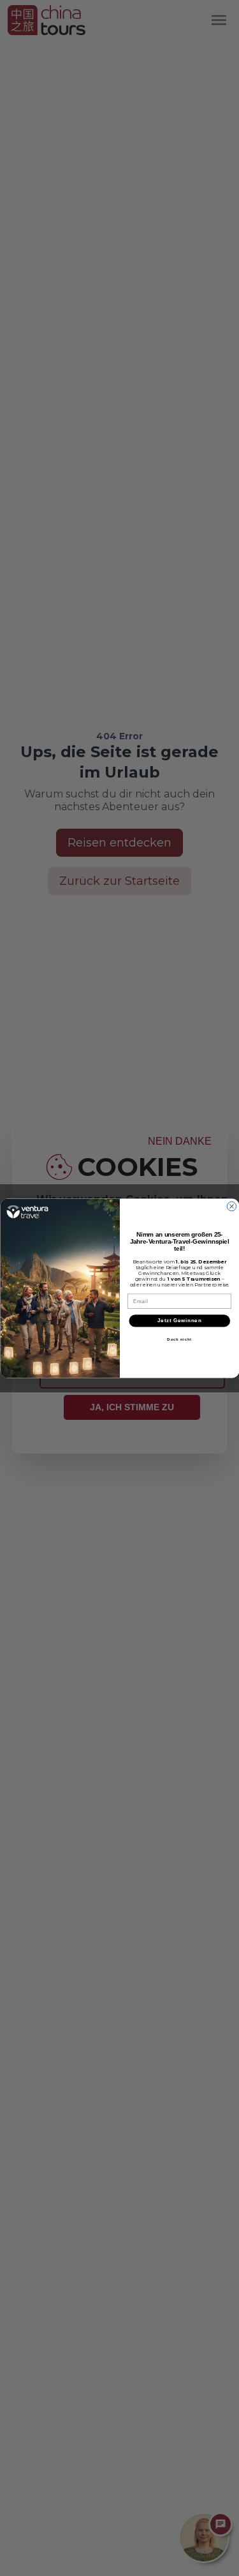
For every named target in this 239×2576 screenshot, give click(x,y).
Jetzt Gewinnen (179, 1320)
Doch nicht (179, 1339)
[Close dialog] (231, 1206)
